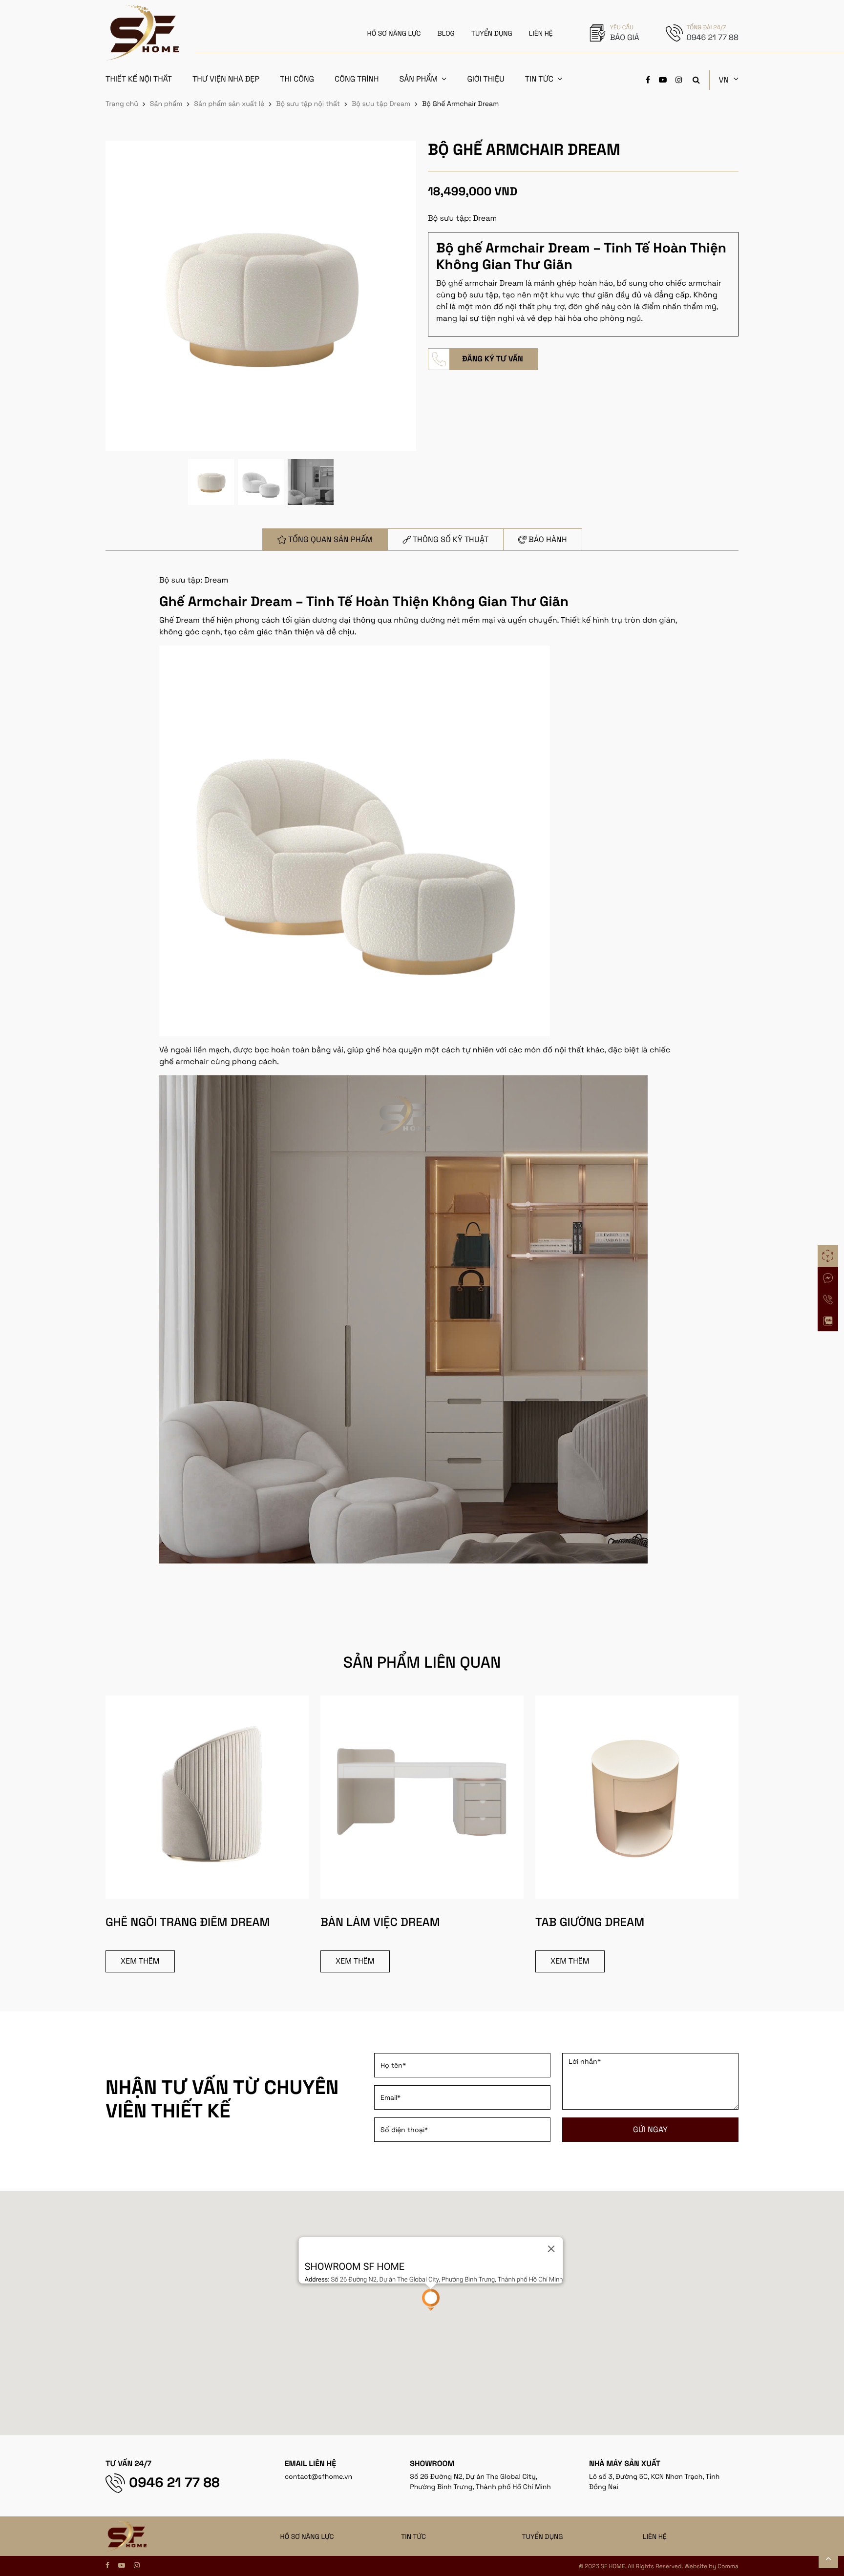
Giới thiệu (485, 79)
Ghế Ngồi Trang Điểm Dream (188, 1922)
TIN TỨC (413, 2537)
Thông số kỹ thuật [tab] (451, 539)
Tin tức (539, 79)
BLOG (446, 34)
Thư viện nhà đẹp (226, 79)
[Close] (551, 2249)
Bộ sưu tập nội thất (308, 104)
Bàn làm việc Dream (380, 1922)
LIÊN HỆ (541, 34)
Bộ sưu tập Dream (381, 104)
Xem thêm (140, 1961)
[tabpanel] (422, 1079)
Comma (728, 2566)
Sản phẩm (418, 79)
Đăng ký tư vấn (493, 359)
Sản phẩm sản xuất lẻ (229, 104)
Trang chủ (122, 104)
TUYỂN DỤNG (492, 34)
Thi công (297, 79)
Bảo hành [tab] (548, 539)
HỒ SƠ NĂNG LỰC (394, 34)
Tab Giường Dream (590, 1922)
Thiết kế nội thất (139, 79)
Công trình (357, 79)
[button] (431, 2300)
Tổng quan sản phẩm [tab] (330, 539)
